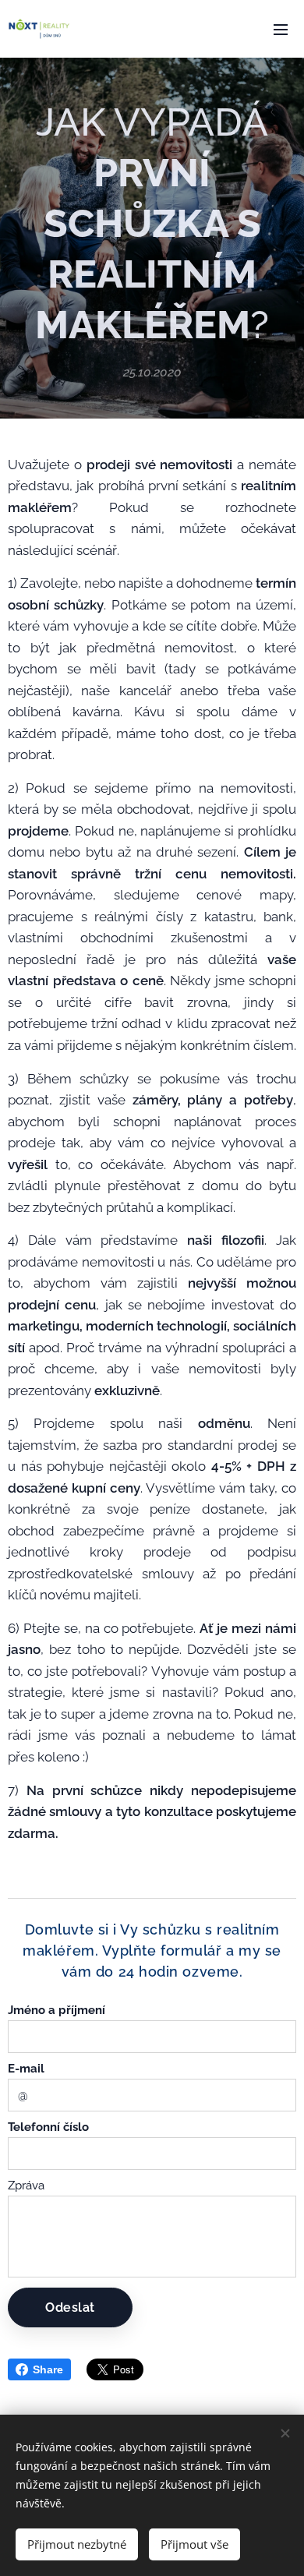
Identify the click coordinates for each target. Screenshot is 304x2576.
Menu (281, 29)
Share (48, 2369)
